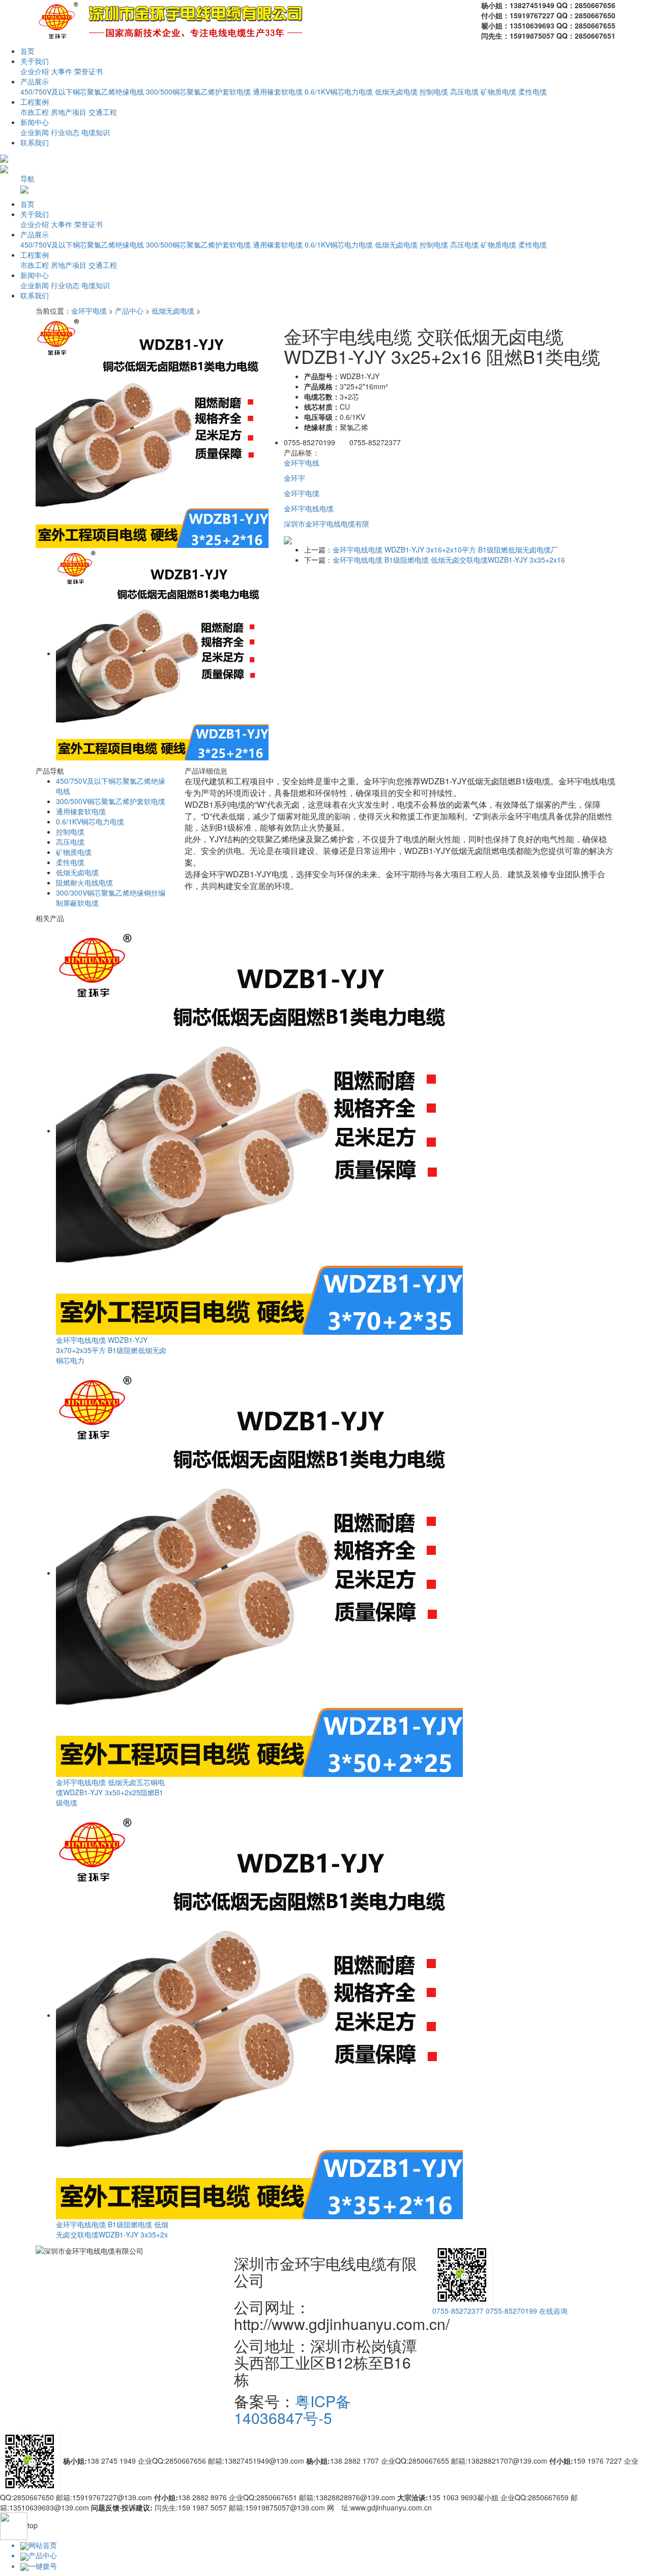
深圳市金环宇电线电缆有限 (327, 524)
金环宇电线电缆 (309, 508)
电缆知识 (96, 132)
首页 (27, 51)
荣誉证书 (88, 71)
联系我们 (35, 142)
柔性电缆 (532, 91)
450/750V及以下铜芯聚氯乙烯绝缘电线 (82, 91)
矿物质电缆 (498, 91)
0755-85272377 (458, 2311)
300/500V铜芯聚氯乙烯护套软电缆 (111, 801)
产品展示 (35, 81)
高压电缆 (464, 91)
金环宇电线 (302, 463)
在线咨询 (553, 2311)
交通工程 (103, 112)
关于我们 (35, 61)
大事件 (62, 71)
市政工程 (35, 112)
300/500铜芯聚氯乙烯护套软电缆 (198, 91)
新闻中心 (35, 122)
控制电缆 (434, 91)
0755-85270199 (511, 2311)
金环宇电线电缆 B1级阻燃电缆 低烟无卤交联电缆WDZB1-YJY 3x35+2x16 (449, 560)
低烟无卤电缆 (396, 91)
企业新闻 (35, 132)
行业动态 (65, 132)
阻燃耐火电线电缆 (84, 882)
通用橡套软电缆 (278, 91)
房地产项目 (69, 112)
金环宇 (294, 478)
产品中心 (129, 311)
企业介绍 (35, 71)
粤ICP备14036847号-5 (292, 2409)
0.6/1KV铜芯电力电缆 (339, 91)
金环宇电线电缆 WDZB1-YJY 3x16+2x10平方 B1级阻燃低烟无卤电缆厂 (445, 549)
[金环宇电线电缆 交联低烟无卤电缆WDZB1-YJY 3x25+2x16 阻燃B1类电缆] (152, 431)
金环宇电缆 (89, 311)
